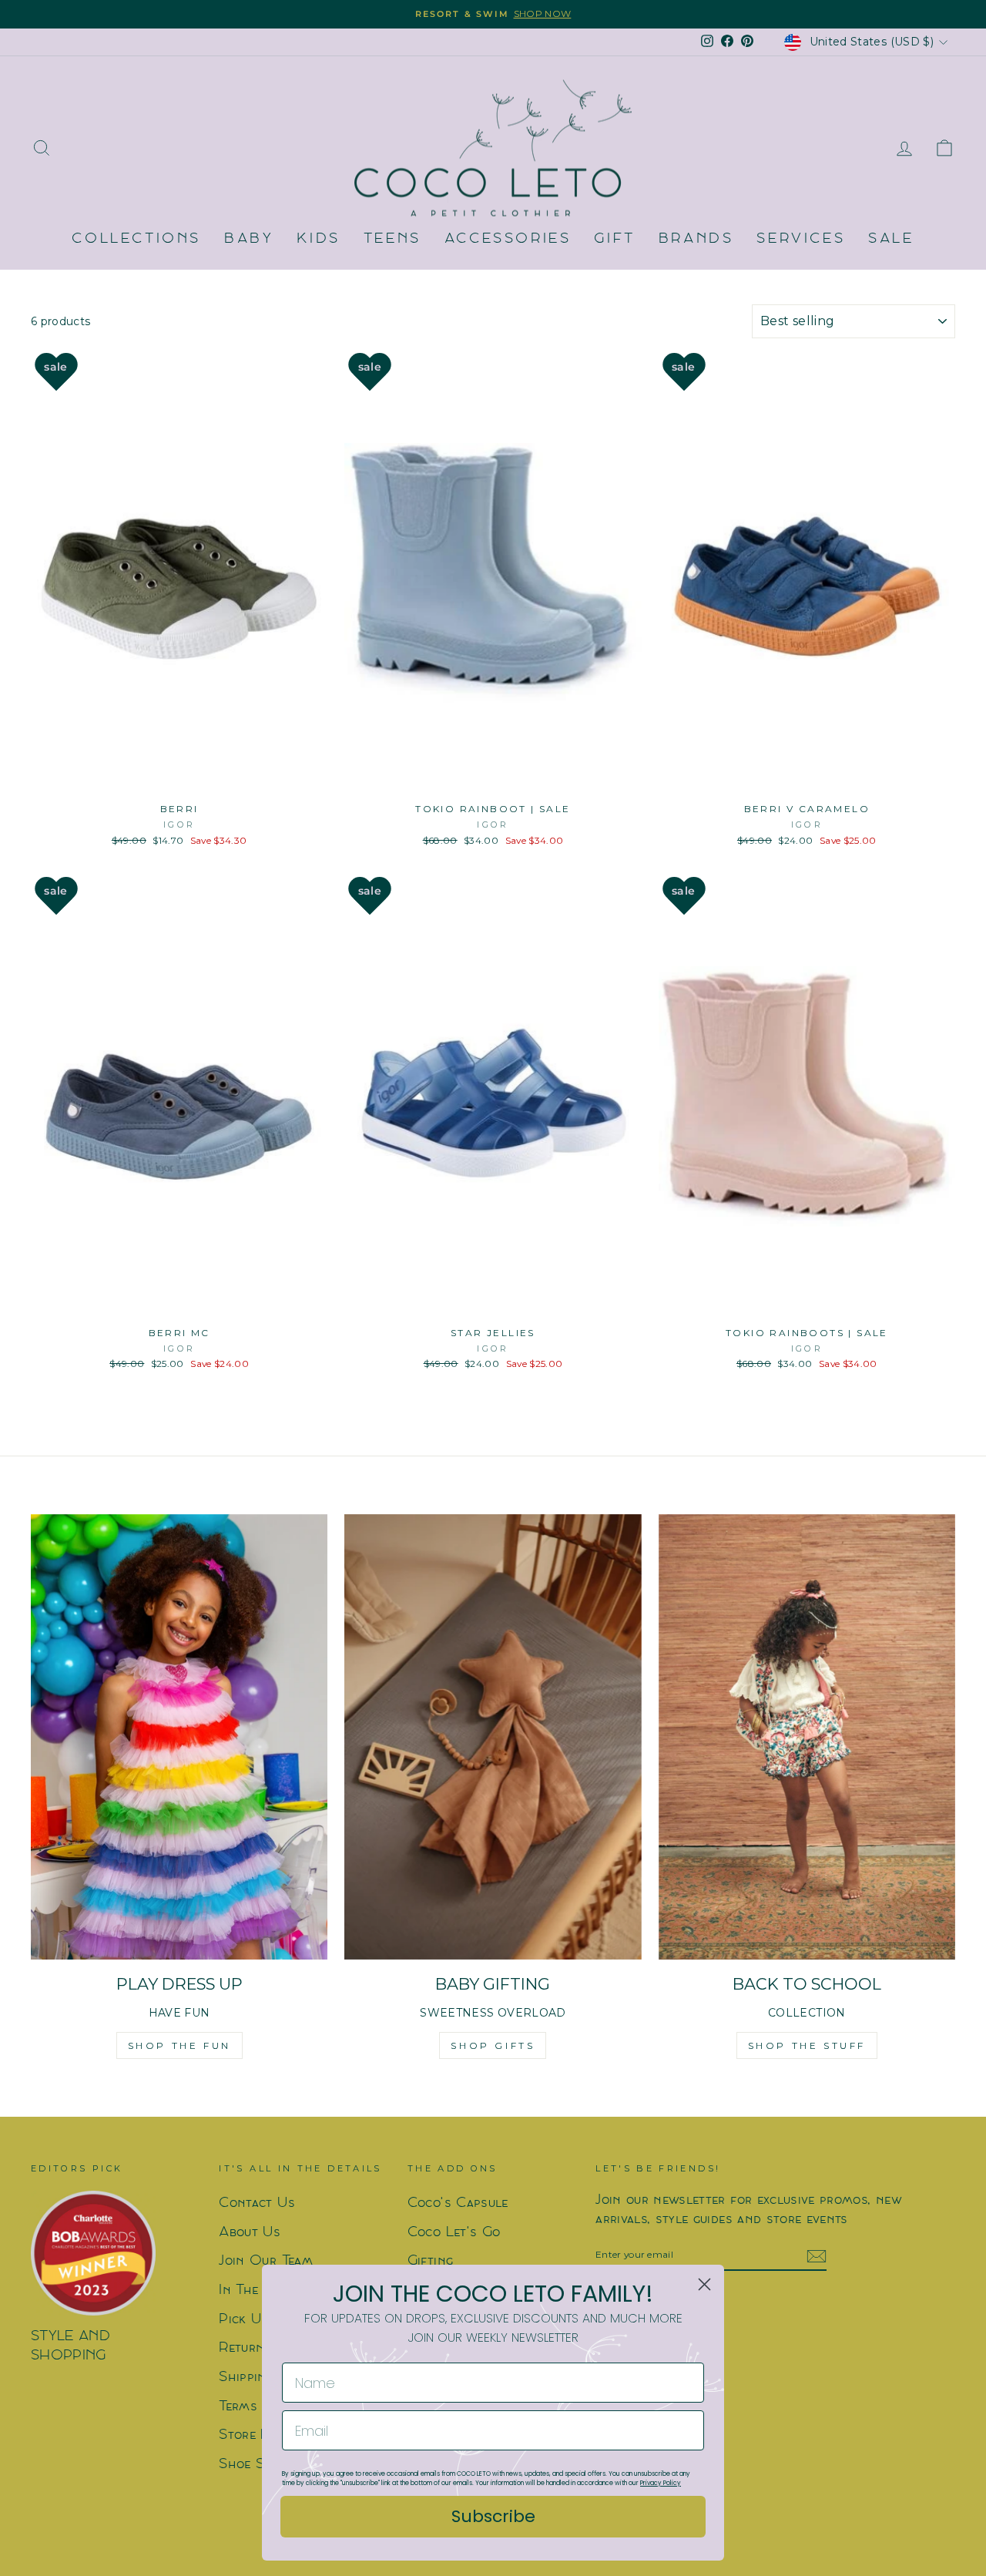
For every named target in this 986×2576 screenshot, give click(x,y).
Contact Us (257, 2203)
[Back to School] (807, 1737)
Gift (614, 239)
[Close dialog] (704, 2284)
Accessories (508, 239)
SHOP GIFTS (493, 2045)
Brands (696, 239)
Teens (392, 239)
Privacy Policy (661, 2483)
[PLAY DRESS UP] (179, 1737)
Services (801, 239)
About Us (250, 2233)
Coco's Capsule (458, 2203)
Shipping (246, 2378)
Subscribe (493, 2516)
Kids (318, 239)
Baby (249, 239)
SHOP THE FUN (179, 2045)
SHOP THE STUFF (807, 2045)
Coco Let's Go (454, 2233)
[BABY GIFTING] (493, 1737)
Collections (136, 239)
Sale (891, 239)
